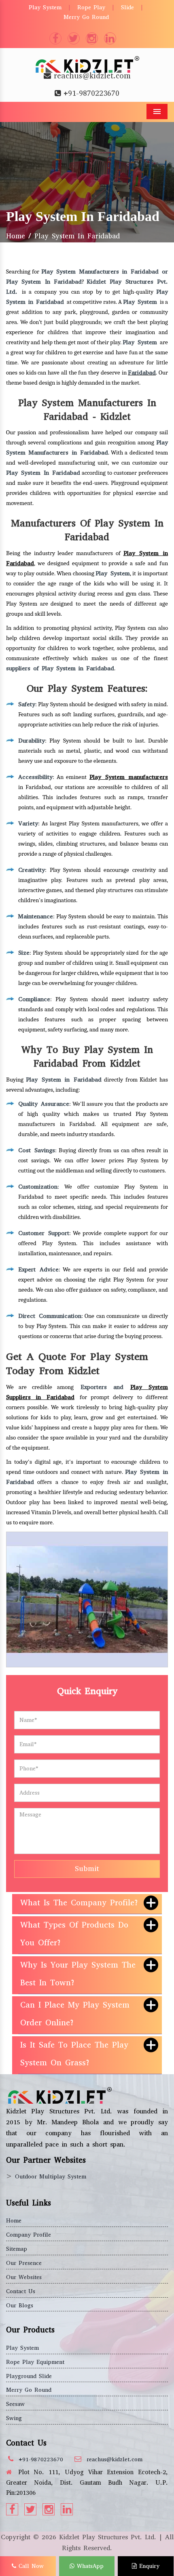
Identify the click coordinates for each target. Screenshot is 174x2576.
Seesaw (15, 2404)
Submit (87, 1869)
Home (16, 236)
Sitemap (17, 2249)
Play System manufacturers (129, 777)
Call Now (30, 2566)
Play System (45, 7)
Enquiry (148, 2566)
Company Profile (29, 2235)
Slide (127, 7)
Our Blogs (20, 2306)
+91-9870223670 (91, 93)
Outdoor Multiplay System (51, 2177)
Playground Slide (29, 2376)
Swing (14, 2418)
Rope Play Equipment (35, 2362)
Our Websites (24, 2277)
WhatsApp (89, 2566)
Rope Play (91, 7)
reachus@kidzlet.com (92, 76)
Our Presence (24, 2263)
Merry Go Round (86, 17)
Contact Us (21, 2291)
